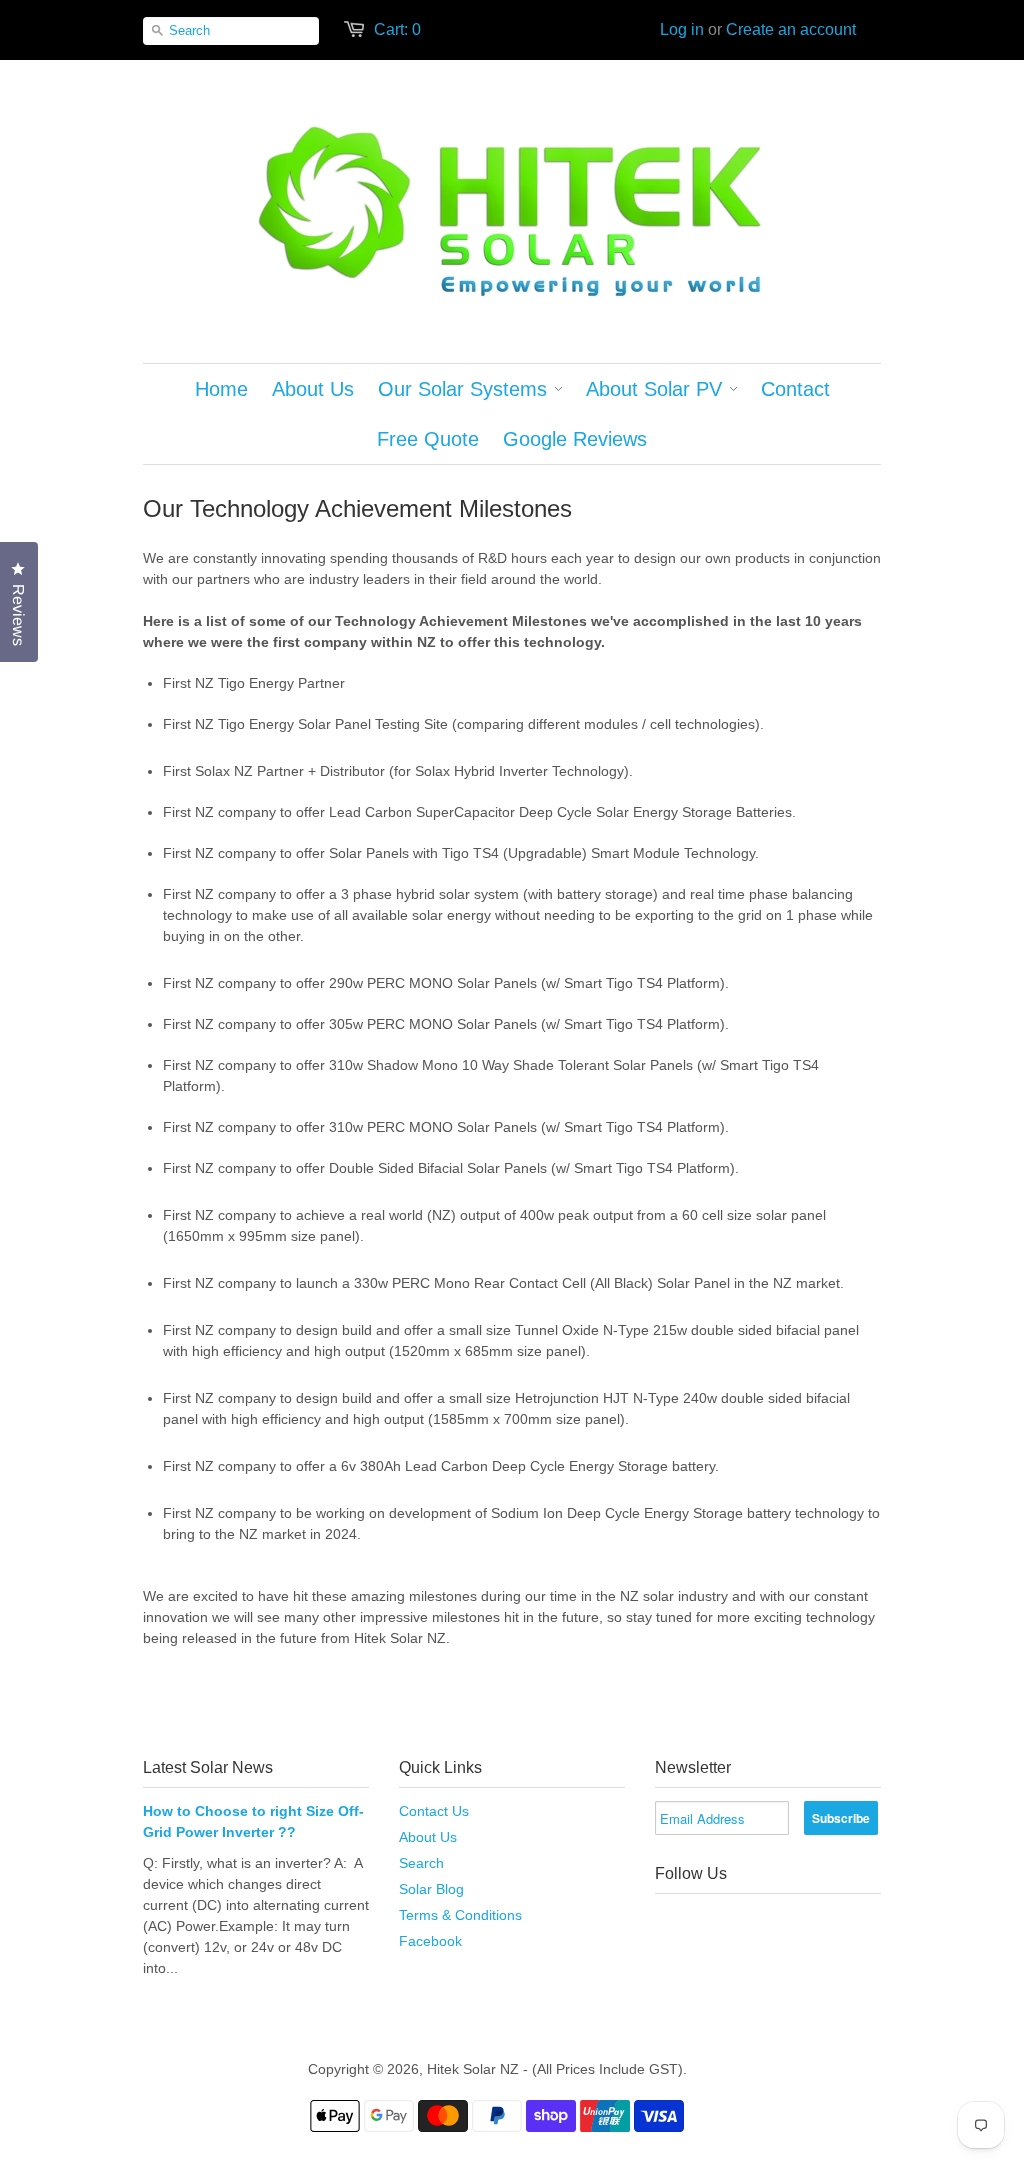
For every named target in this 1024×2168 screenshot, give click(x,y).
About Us (428, 1837)
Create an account (791, 29)
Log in (682, 29)
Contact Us (434, 1811)
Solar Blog (431, 1889)
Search (421, 1863)
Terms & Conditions (460, 1915)
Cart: (397, 29)
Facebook (430, 1941)
